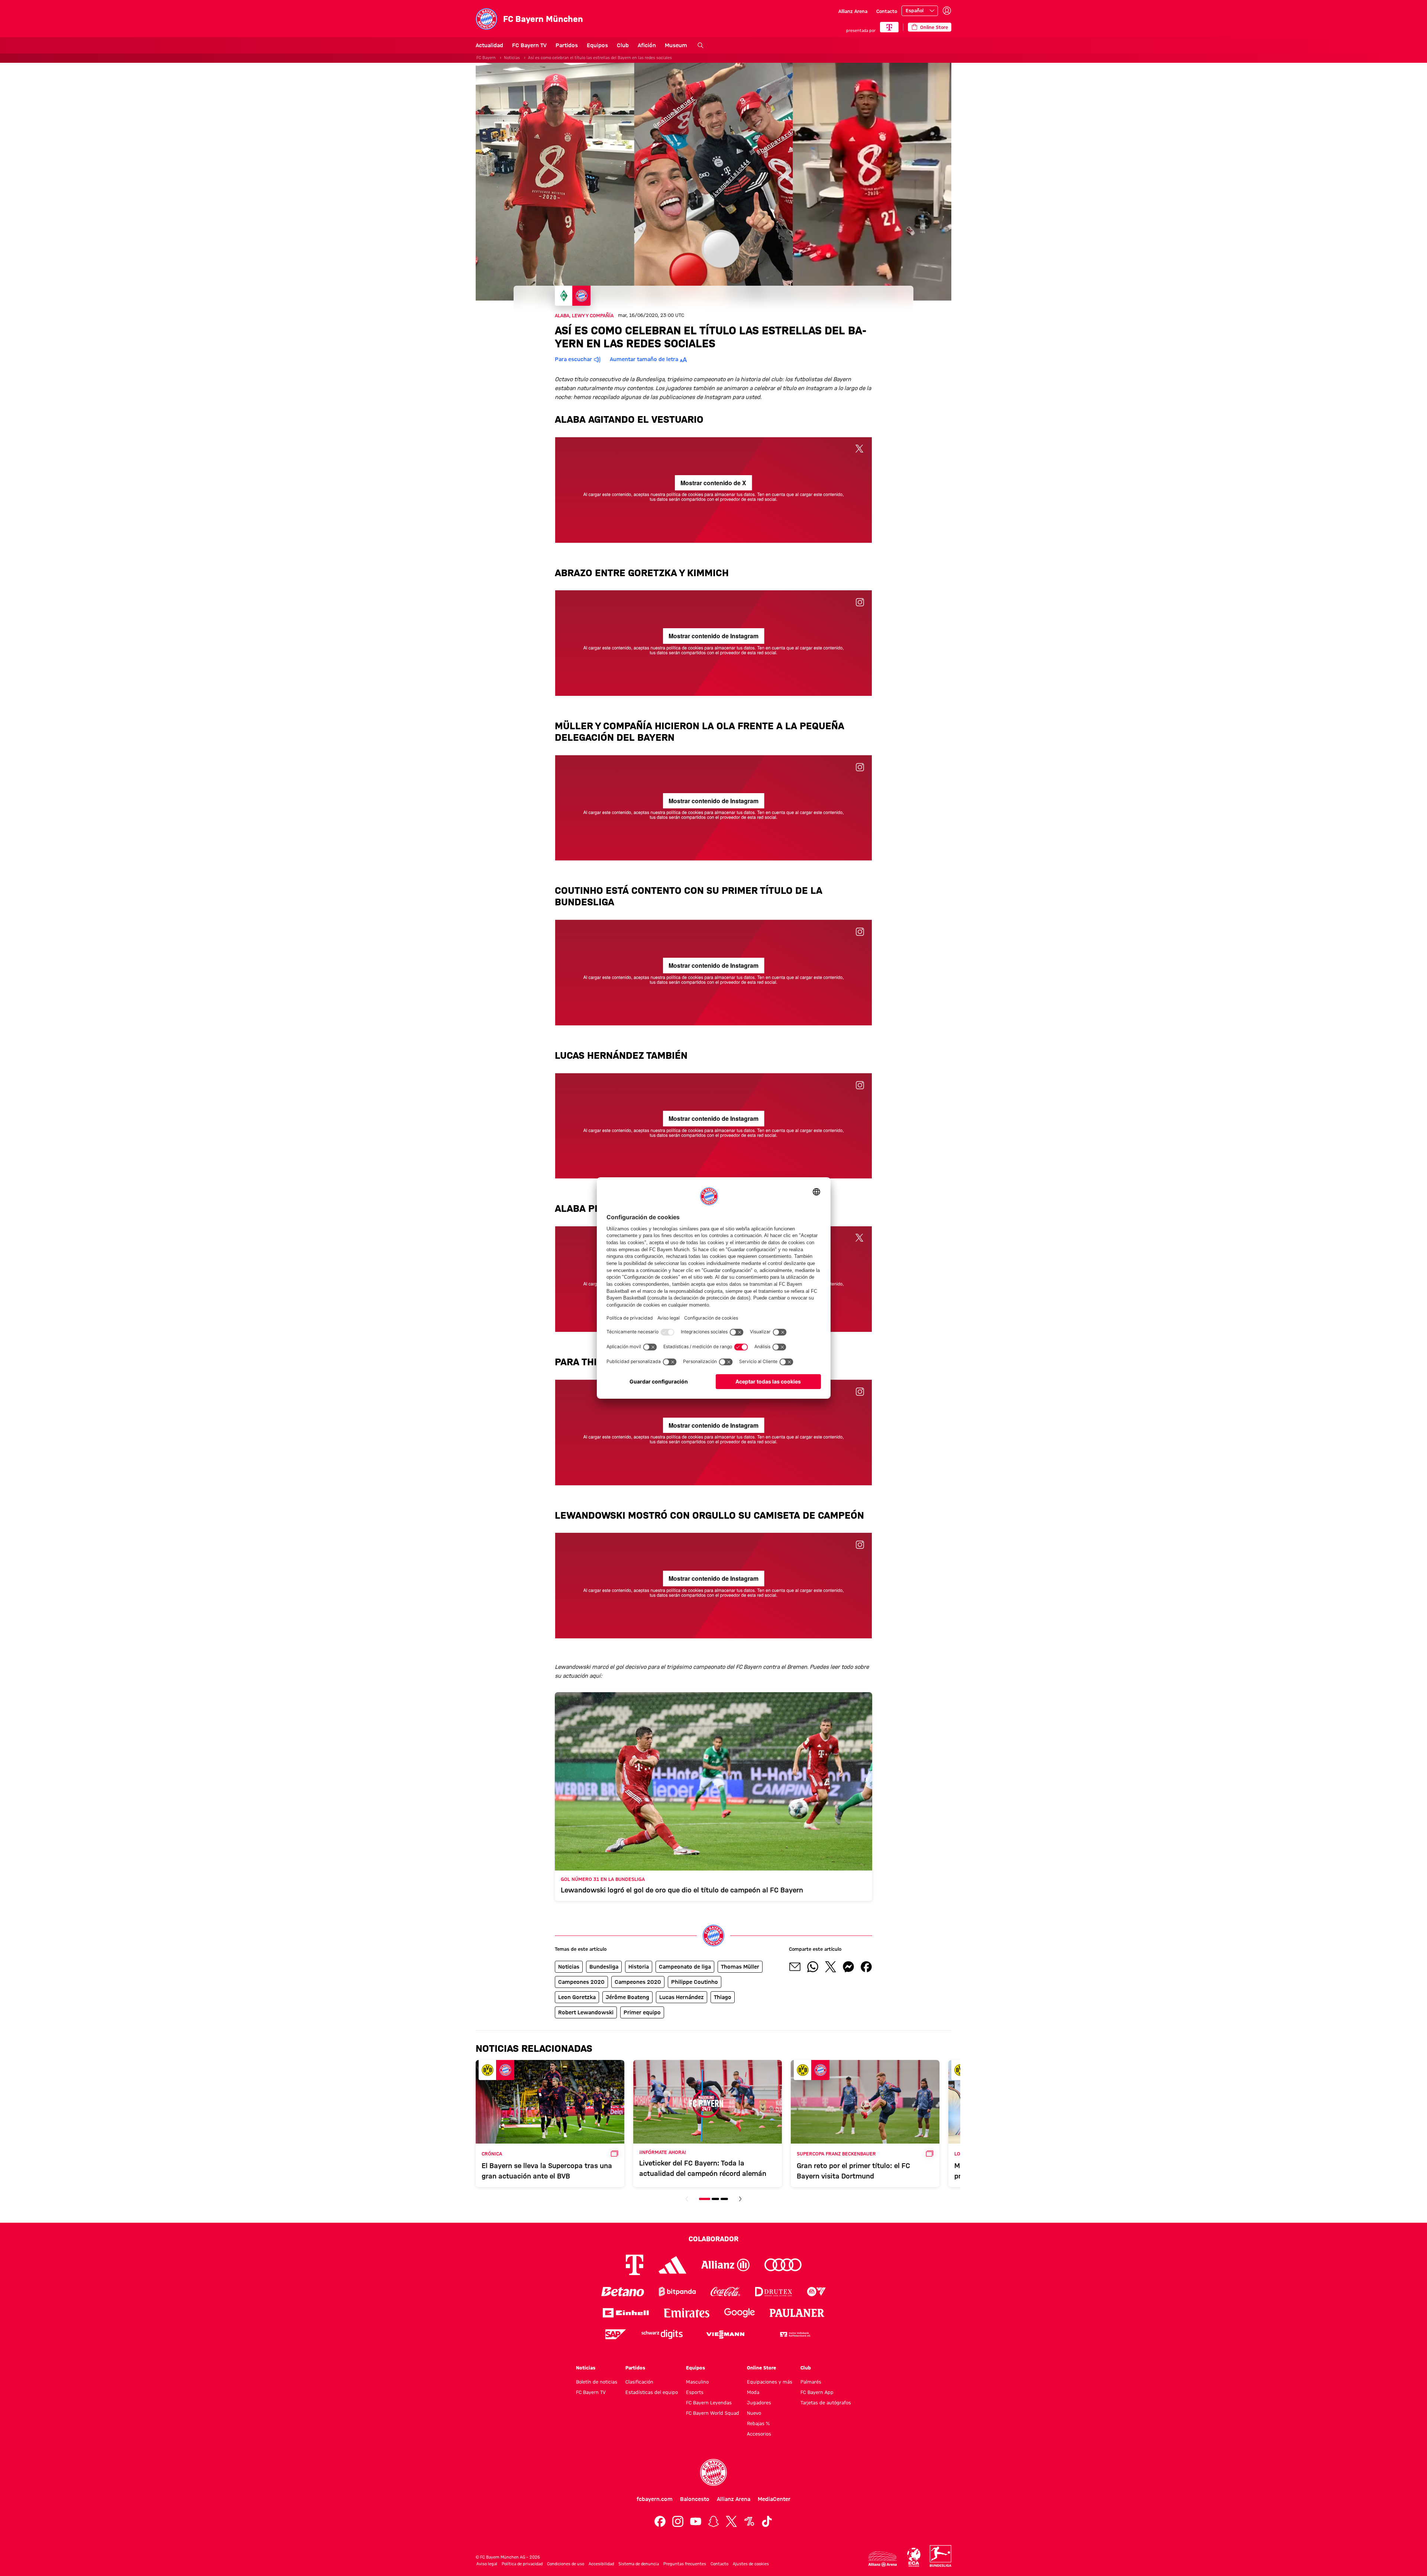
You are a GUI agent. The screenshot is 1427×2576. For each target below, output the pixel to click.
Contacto (887, 11)
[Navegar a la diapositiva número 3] (724, 2199)
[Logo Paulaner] (797, 2313)
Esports (695, 2392)
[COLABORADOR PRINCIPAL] (889, 27)
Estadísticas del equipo (652, 2392)
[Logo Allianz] (725, 2265)
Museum (676, 45)
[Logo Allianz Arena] (883, 2559)
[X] (731, 2521)
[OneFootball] (749, 2521)
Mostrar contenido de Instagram (713, 636)
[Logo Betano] (623, 2292)
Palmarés (811, 2382)
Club (623, 45)
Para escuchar (573, 359)
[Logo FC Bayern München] (713, 2472)
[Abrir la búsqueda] (700, 45)
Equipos (597, 45)
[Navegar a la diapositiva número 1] (705, 2199)
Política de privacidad (522, 2564)
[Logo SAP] (616, 2334)
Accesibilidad (601, 2564)
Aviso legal (487, 2564)
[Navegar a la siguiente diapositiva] (740, 2199)
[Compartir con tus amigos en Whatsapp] (813, 1967)
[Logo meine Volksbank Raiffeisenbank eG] (795, 2334)
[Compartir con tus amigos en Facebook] (866, 1967)
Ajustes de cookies (751, 2564)
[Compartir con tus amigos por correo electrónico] (795, 1967)
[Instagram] (678, 2521)
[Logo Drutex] (774, 2292)
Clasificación (639, 2382)
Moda (753, 2392)
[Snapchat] (713, 2521)
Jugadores (759, 2403)
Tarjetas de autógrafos (826, 2403)
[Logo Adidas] (672, 2265)
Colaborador (713, 2239)
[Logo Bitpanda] (677, 2292)
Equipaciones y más (770, 2382)
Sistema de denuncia (639, 2564)
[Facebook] (660, 2521)
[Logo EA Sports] (816, 2292)
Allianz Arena (853, 11)
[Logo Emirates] (687, 2313)
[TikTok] (767, 2521)
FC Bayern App (817, 2392)
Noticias (512, 58)
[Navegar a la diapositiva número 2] (715, 2199)
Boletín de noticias (597, 2382)
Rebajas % (758, 2423)
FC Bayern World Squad (713, 2413)
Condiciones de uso (566, 2564)
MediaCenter (774, 2499)
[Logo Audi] (783, 2265)
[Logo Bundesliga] (941, 2556)
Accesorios (759, 2434)
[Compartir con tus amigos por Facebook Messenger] (848, 1967)
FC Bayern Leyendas (709, 2403)
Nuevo (754, 2413)
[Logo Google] (740, 2313)
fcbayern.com (655, 2499)
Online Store (761, 2368)
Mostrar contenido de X (713, 483)
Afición (647, 45)
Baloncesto (695, 2499)
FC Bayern (486, 58)
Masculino (697, 2382)
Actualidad (489, 45)
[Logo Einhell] (626, 2313)
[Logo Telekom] (635, 2265)
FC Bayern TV (529, 45)
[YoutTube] (696, 2521)
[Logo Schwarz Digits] (662, 2334)
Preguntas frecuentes (685, 2564)
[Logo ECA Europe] (914, 2557)
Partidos (567, 45)
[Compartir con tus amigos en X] (831, 1967)
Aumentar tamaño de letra (644, 359)
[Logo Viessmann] (725, 2335)
